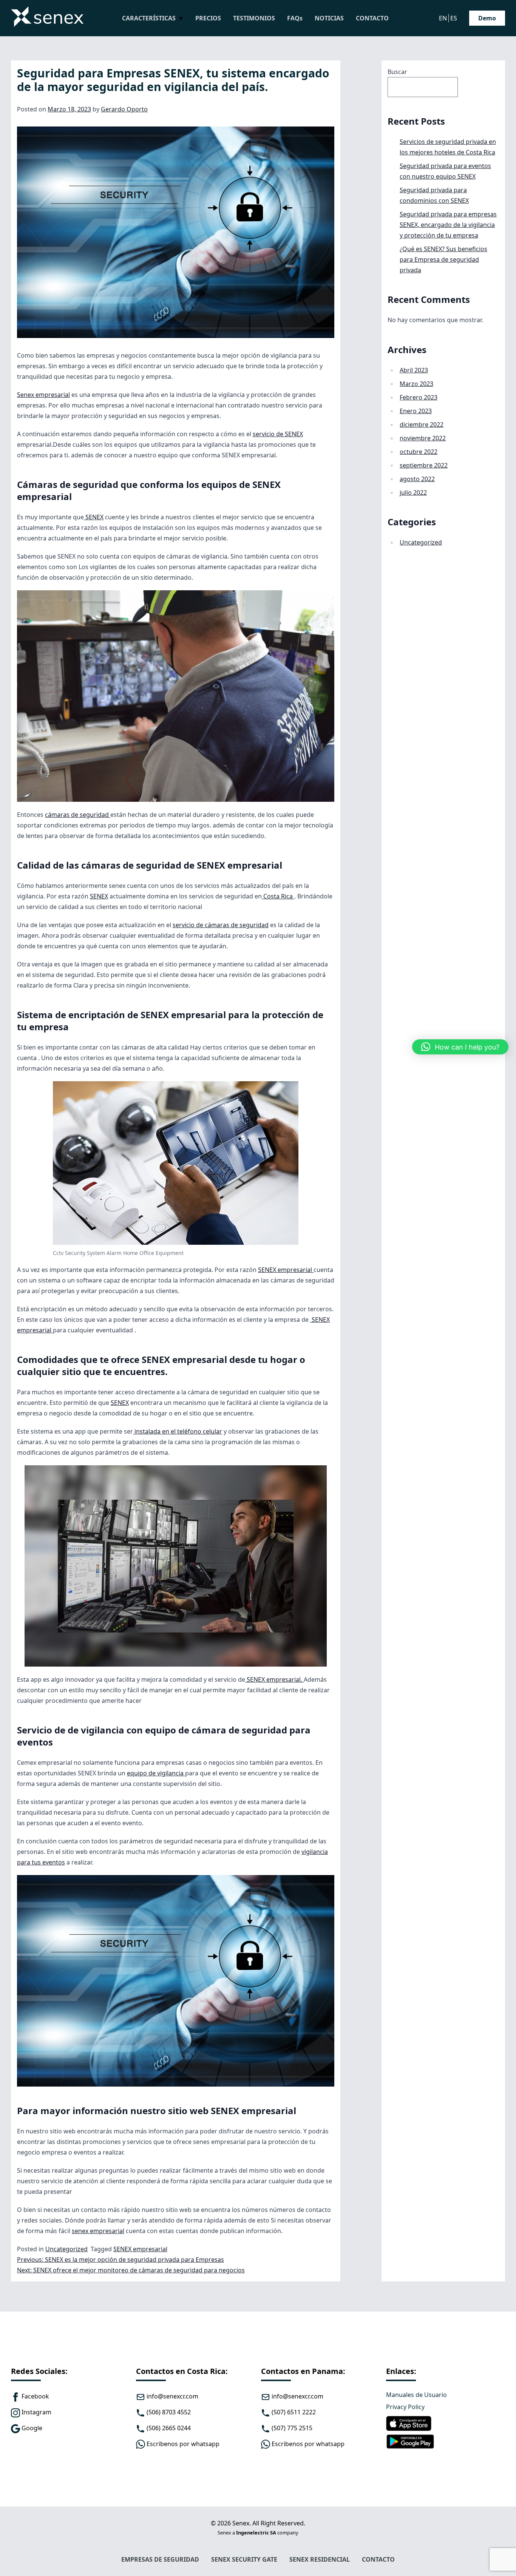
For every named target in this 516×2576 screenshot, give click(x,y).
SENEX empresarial (286, 1270)
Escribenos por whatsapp (307, 2444)
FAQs (295, 18)
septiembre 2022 (424, 465)
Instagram (36, 2412)
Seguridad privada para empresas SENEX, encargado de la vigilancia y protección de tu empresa (448, 225)
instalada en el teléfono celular (178, 1431)
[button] (460, 1047)
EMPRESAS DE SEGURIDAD (160, 2559)
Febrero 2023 (419, 397)
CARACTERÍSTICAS (149, 18)
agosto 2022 (417, 479)
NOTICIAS (329, 18)
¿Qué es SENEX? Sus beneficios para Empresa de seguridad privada (443, 259)
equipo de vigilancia (156, 1773)
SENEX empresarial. (274, 1679)
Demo (487, 18)
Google (31, 2428)
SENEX (94, 517)
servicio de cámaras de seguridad (221, 925)
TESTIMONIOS (254, 18)
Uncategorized (66, 2249)
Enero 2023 (416, 411)
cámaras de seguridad (78, 815)
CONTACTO (372, 18)
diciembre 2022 (422, 424)
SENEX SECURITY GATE (244, 2559)
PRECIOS (208, 18)
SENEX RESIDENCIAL (320, 2559)
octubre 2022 (419, 452)
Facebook (35, 2396)
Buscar (397, 72)
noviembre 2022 (423, 438)
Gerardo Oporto (124, 109)
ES (454, 18)
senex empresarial (98, 2231)
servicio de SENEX (278, 434)
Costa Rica (278, 896)
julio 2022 (413, 492)
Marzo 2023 (416, 384)
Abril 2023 (414, 370)
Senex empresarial (43, 395)
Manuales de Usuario (416, 2395)
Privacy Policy (405, 2407)
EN (443, 18)
